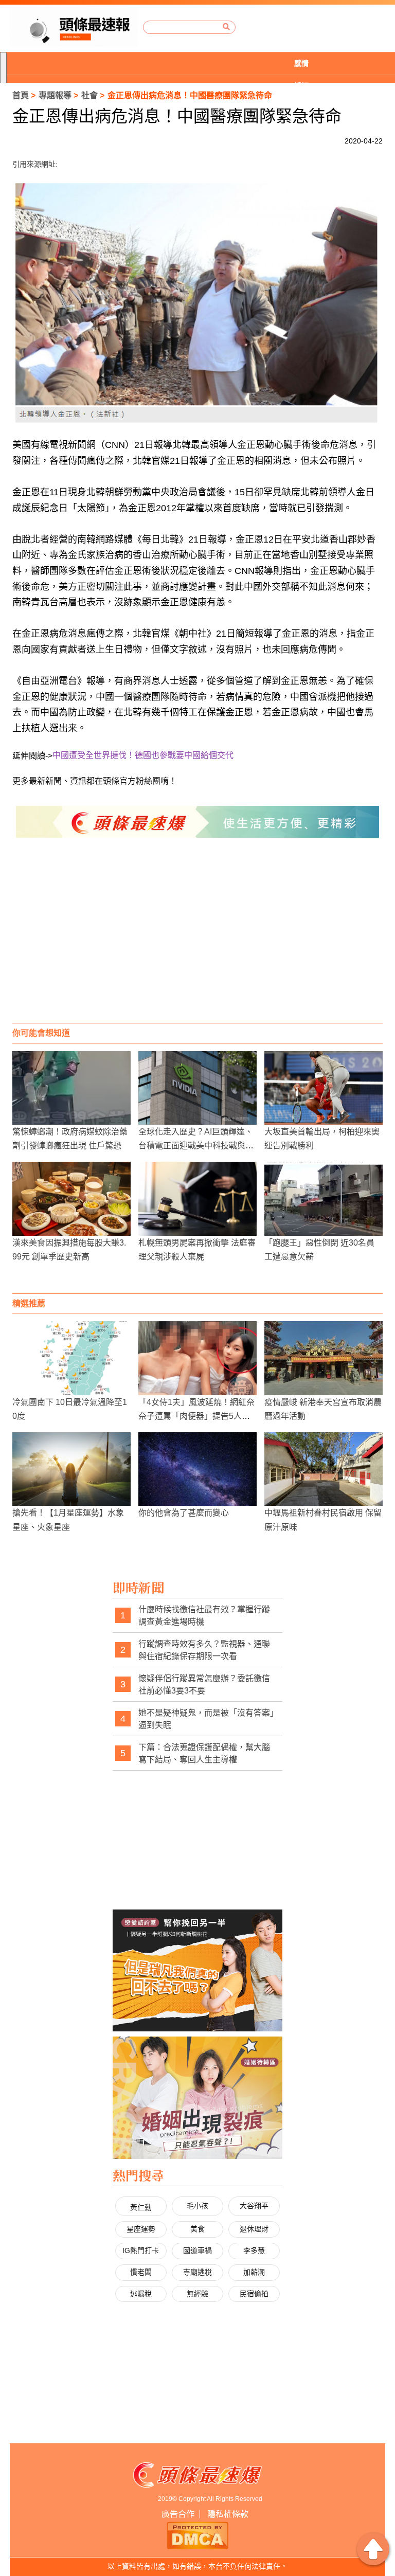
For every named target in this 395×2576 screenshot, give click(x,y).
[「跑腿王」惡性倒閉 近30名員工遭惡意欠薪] (324, 1199)
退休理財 (254, 2229)
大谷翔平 (254, 2206)
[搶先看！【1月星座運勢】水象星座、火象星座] (71, 1469)
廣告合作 (178, 2514)
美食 (197, 2229)
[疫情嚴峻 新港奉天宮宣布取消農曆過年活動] (324, 1358)
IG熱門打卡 (141, 2250)
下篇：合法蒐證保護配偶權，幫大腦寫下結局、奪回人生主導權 (204, 1753)
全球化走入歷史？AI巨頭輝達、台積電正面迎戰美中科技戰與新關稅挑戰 (196, 1146)
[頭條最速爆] (74, 28)
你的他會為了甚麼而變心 (184, 1513)
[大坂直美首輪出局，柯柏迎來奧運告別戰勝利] (324, 1088)
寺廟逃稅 (197, 2272)
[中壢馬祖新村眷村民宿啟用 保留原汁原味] (324, 1469)
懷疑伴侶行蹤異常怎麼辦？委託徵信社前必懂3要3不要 (204, 1685)
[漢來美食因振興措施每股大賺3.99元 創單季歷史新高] (71, 1199)
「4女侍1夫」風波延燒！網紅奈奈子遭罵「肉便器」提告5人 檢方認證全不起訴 (196, 1416)
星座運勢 (141, 2229)
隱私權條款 (228, 2514)
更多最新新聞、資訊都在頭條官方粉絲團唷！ (95, 781)
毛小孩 (197, 2206)
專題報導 (55, 95)
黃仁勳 (141, 2207)
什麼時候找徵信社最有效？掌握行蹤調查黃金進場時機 (204, 1616)
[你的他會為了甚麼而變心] (197, 1469)
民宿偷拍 (254, 2294)
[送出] (226, 27)
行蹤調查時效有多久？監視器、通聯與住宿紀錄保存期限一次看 (204, 1650)
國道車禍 (197, 2250)
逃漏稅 (141, 2294)
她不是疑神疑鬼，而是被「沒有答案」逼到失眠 (206, 1719)
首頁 (21, 95)
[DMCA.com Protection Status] (197, 2534)
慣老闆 (141, 2272)
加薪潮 (254, 2272)
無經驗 (197, 2294)
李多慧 (254, 2250)
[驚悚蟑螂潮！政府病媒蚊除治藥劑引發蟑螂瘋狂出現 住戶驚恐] (71, 1088)
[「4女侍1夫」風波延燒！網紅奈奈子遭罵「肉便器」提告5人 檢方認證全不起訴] (197, 1358)
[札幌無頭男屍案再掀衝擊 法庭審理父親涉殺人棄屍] (197, 1199)
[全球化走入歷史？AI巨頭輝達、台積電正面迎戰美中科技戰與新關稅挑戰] (197, 1088)
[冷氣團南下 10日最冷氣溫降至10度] (71, 1358)
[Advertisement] (197, 941)
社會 (89, 95)
